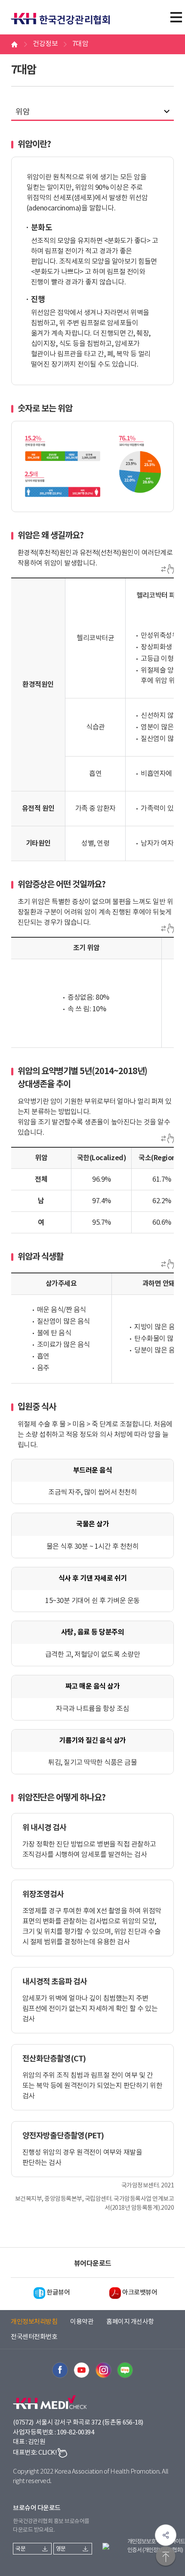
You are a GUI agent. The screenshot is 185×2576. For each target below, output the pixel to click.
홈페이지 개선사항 (130, 2322)
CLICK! (48, 2453)
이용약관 (82, 2322)
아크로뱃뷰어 (140, 2293)
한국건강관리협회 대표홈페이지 (65, 14)
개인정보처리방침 (34, 2322)
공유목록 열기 (166, 2535)
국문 (20, 2549)
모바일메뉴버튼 (176, 17)
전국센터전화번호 (34, 2337)
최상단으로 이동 (166, 2557)
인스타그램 (103, 2370)
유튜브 (82, 2370)
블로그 (125, 2370)
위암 (23, 112)
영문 (61, 2549)
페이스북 (60, 2370)
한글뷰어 (58, 2293)
